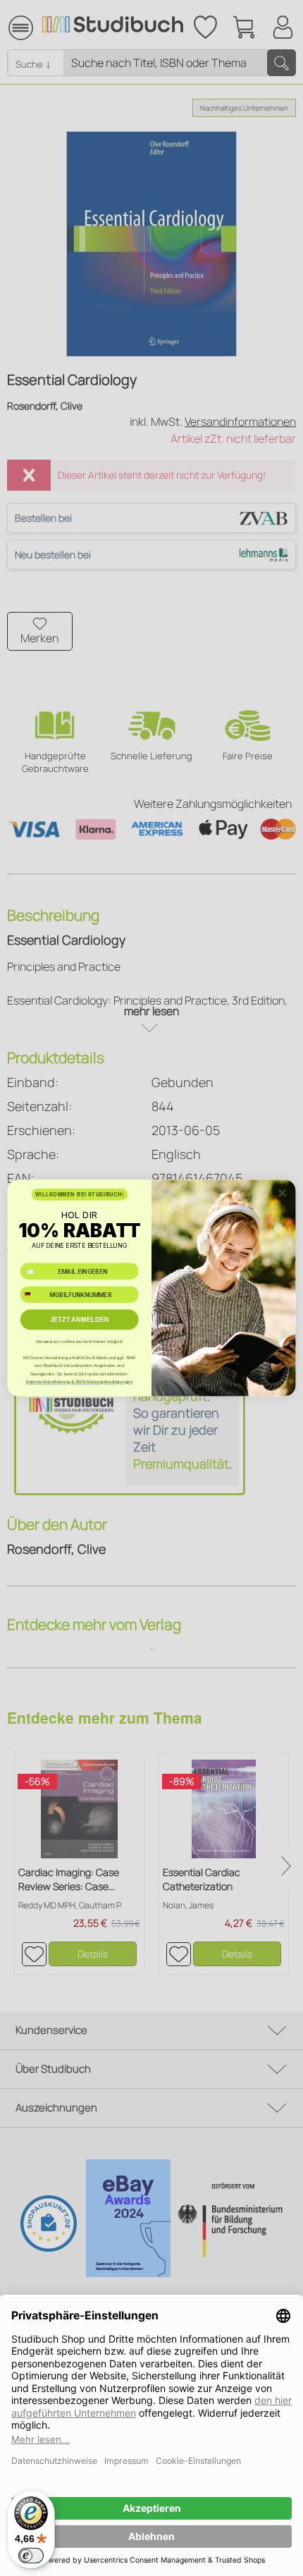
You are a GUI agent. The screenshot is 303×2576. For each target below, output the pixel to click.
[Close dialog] (282, 1193)
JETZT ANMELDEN (80, 1320)
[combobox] (33, 1295)
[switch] (31, 2556)
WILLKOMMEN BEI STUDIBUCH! (80, 1194)
